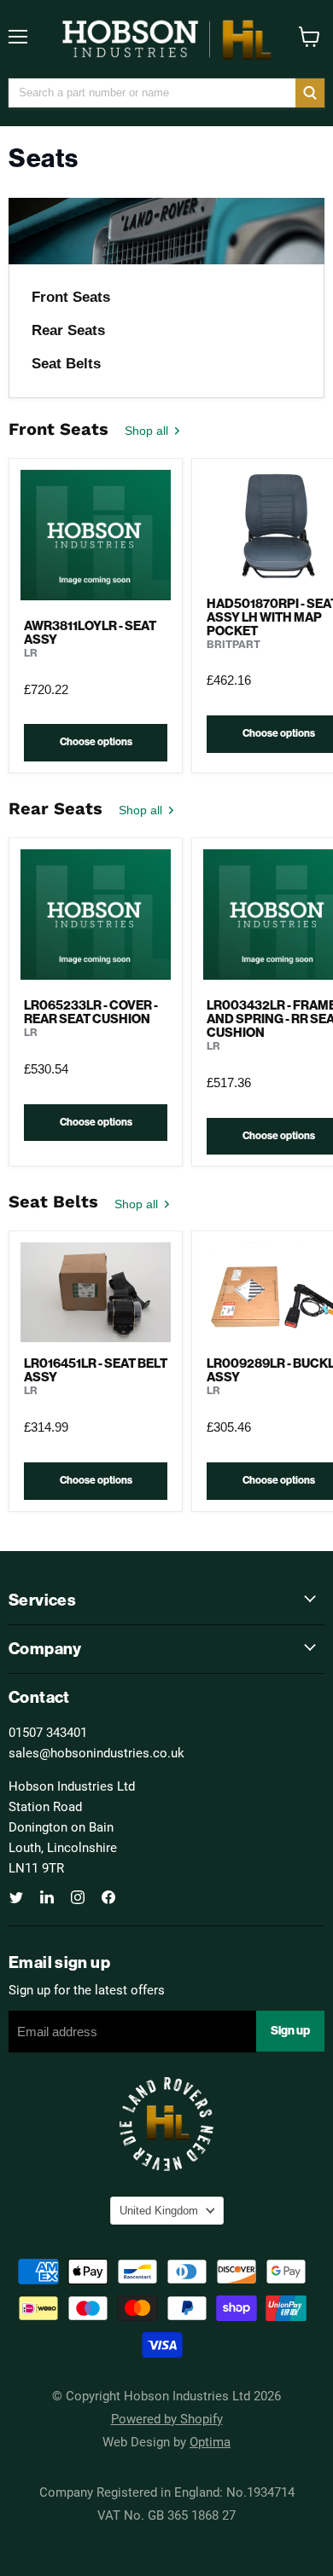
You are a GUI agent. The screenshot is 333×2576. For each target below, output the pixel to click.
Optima (210, 2441)
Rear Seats (68, 330)
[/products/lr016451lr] (96, 1292)
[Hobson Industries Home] (166, 39)
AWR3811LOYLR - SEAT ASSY (90, 633)
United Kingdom (159, 2211)
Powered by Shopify (167, 2418)
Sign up (290, 2031)
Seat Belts (66, 364)
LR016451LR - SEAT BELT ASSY (96, 1370)
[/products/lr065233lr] (96, 917)
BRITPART (234, 644)
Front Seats (71, 297)
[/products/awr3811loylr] (96, 537)
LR (31, 653)
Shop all (148, 431)
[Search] (310, 93)
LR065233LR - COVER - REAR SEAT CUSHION (91, 1012)
